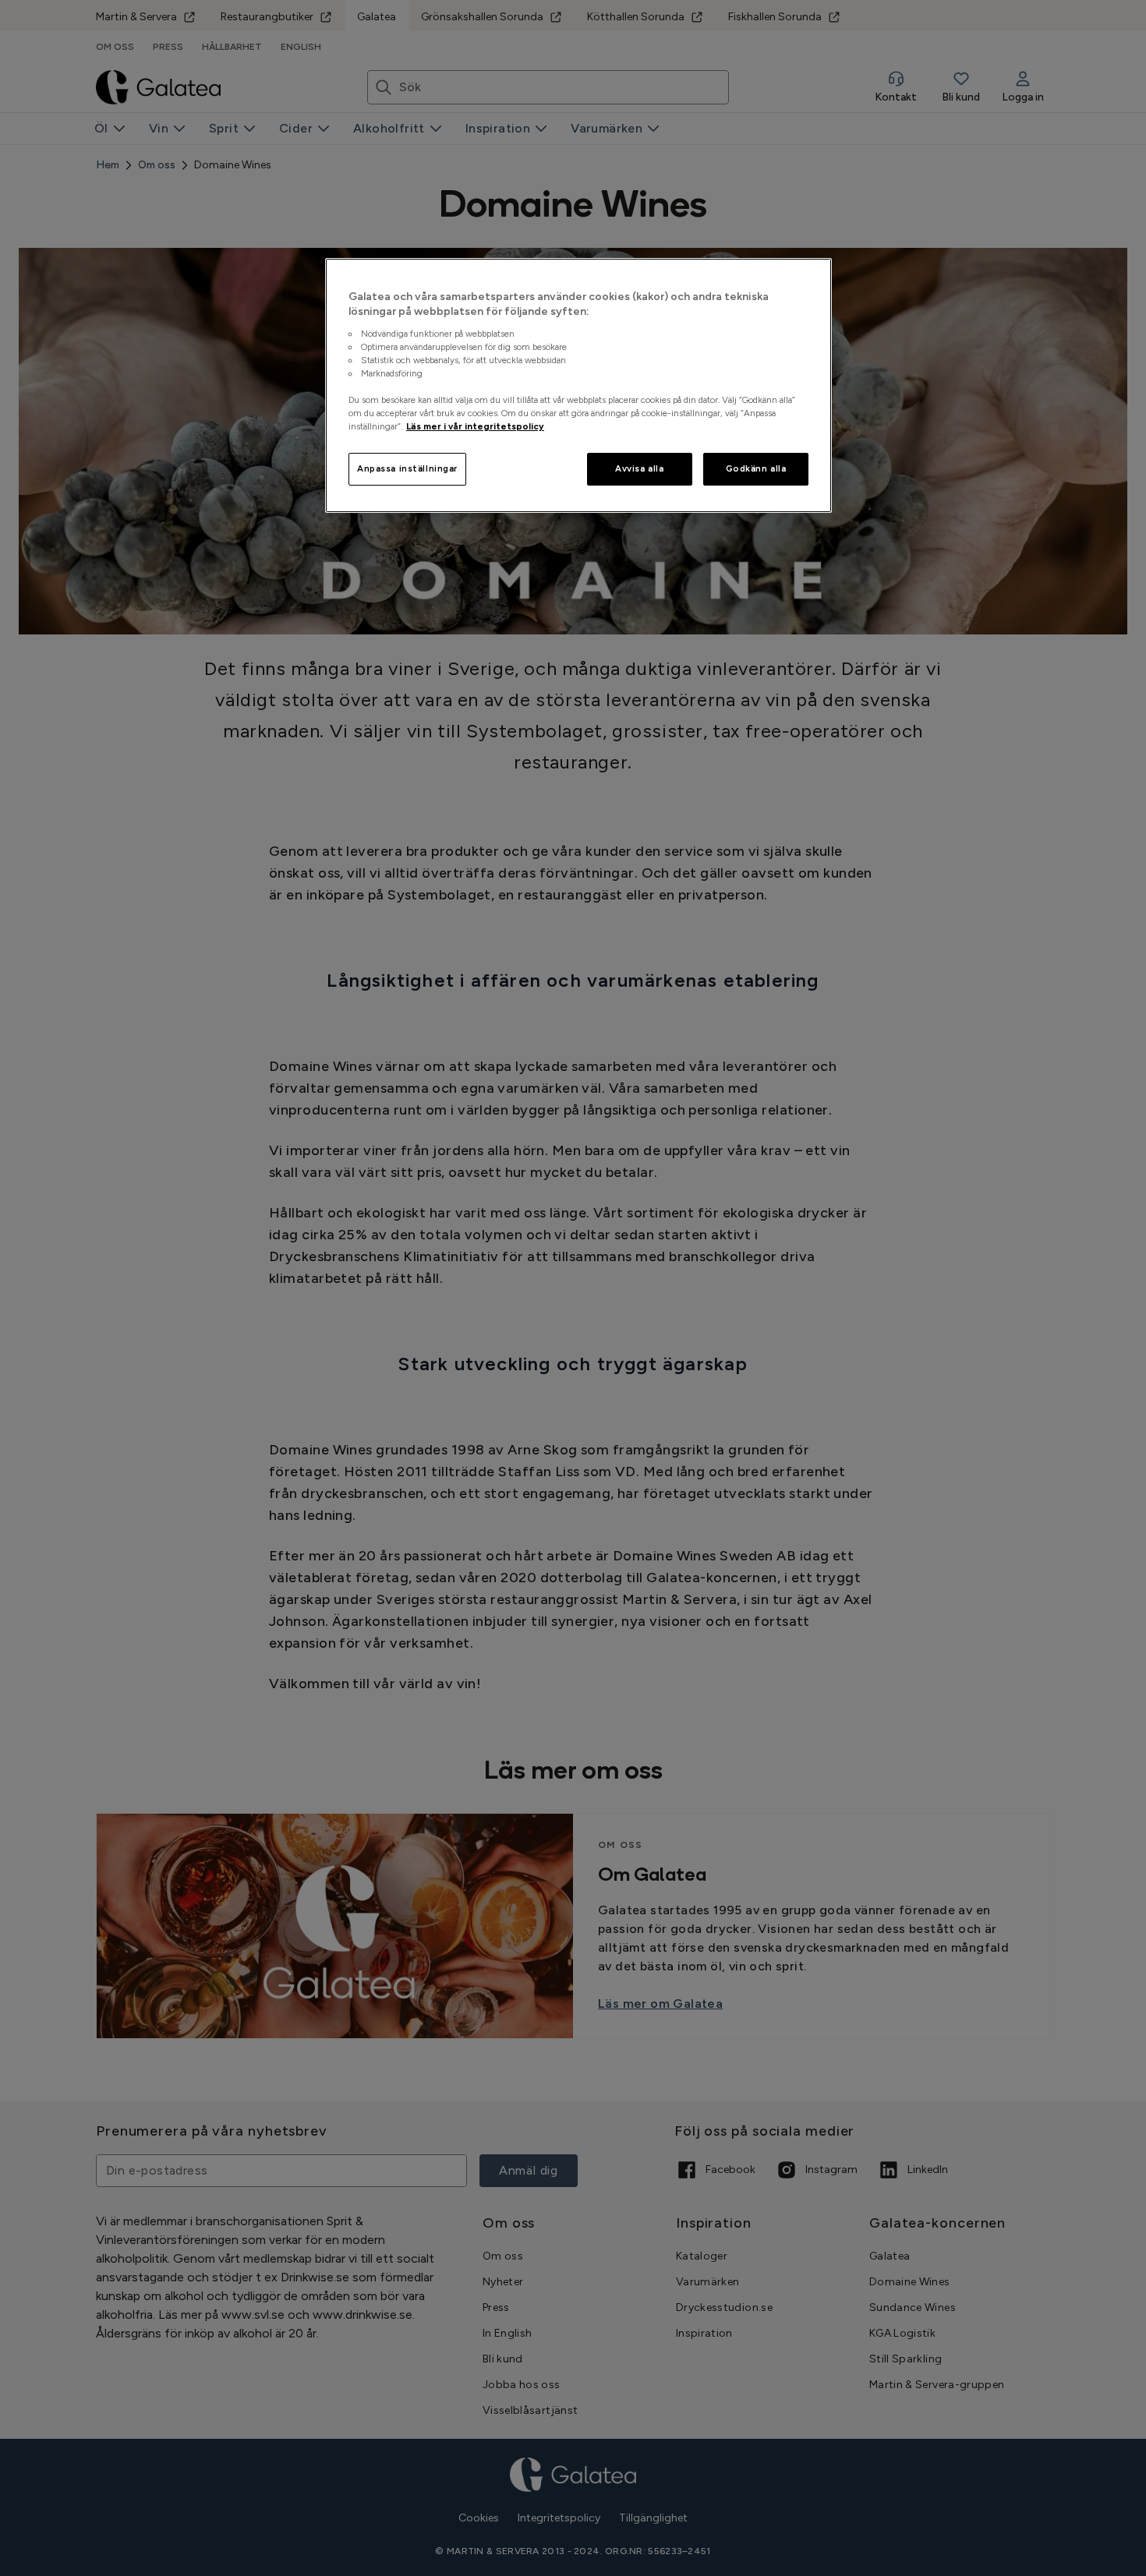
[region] (578, 386)
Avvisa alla (639, 468)
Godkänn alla (756, 468)
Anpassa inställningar (407, 468)
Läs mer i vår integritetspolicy (475, 426)
